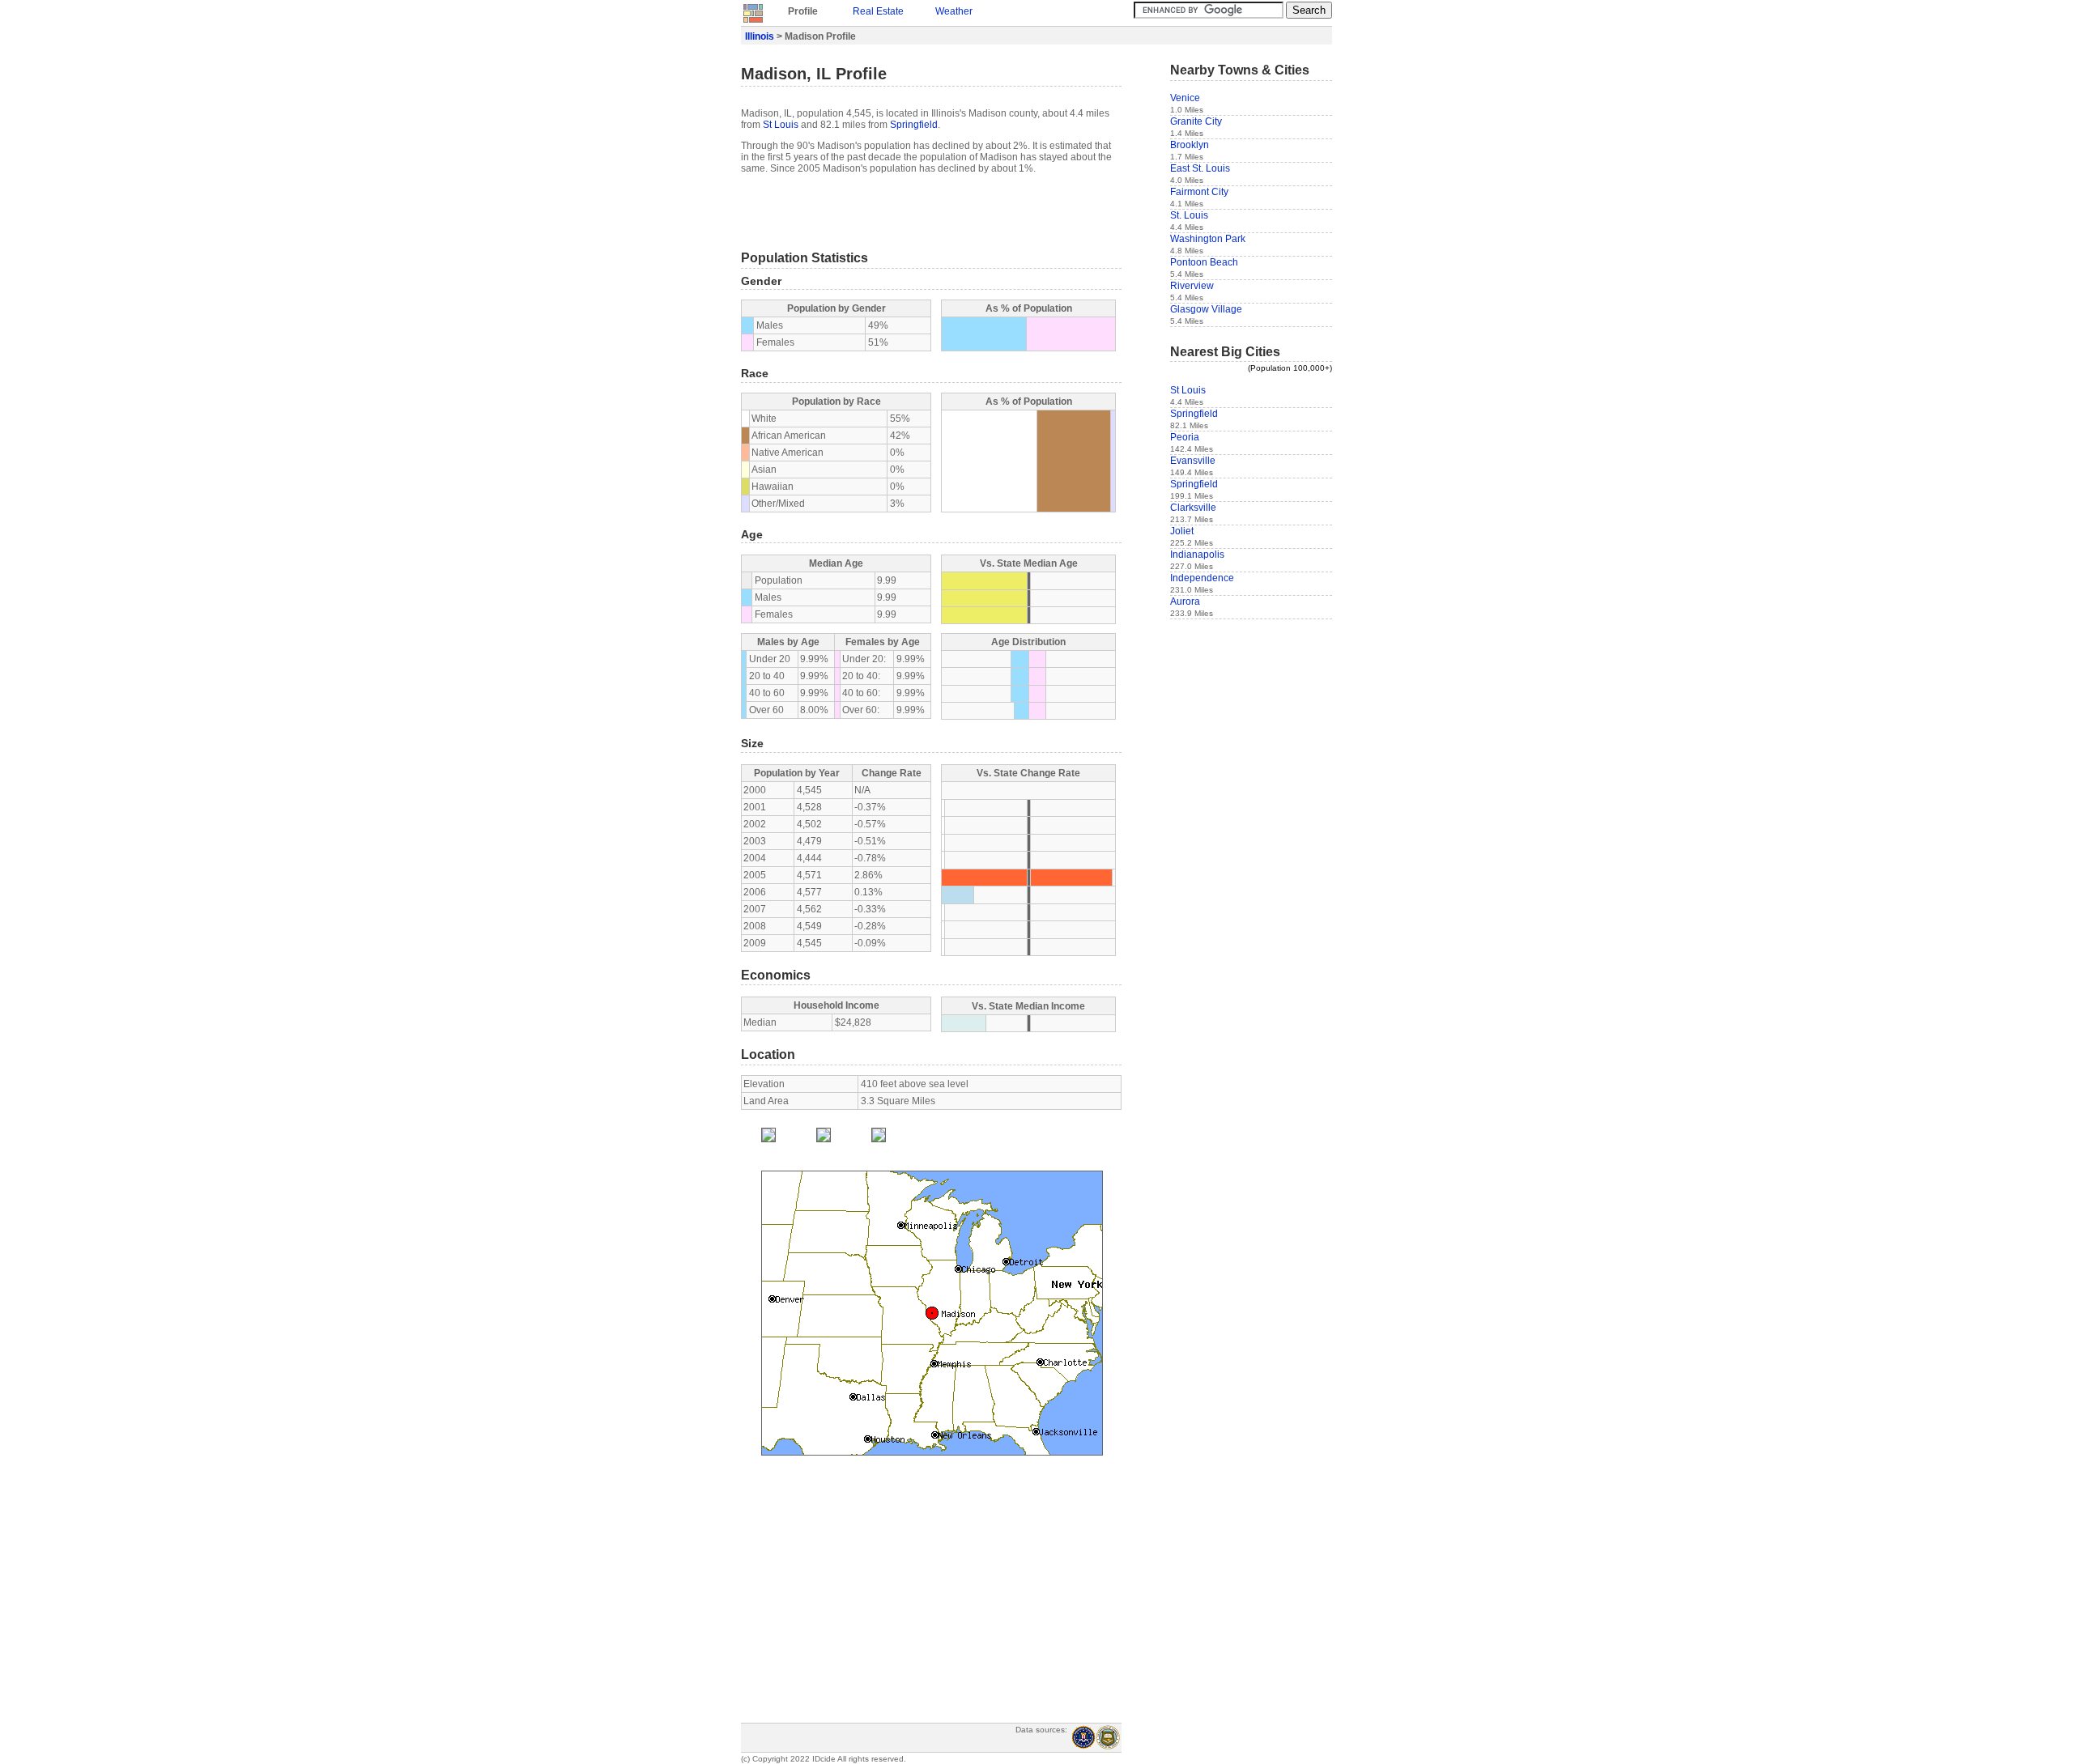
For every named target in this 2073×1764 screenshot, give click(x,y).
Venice (1185, 98)
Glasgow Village (1206, 309)
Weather (954, 11)
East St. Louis (1200, 168)
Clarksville (1193, 508)
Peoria (1185, 437)
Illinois (760, 36)
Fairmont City (1199, 192)
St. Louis (1189, 215)
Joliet (1182, 531)
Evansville (1193, 461)
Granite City (1196, 121)
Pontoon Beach (1204, 262)
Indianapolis (1197, 555)
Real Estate (878, 11)
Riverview (1192, 286)
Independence (1202, 578)
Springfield (914, 125)
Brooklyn (1190, 145)
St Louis (781, 125)
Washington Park (1208, 239)
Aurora (1185, 601)
